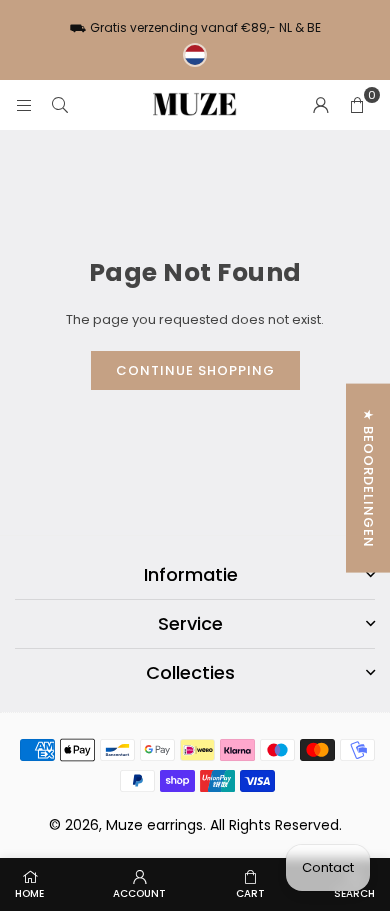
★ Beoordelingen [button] (368, 477)
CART (250, 893)
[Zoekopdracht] (60, 104)
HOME (29, 893)
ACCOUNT (139, 893)
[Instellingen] (321, 105)
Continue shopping (195, 370)
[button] (357, 105)
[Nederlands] (195, 55)
